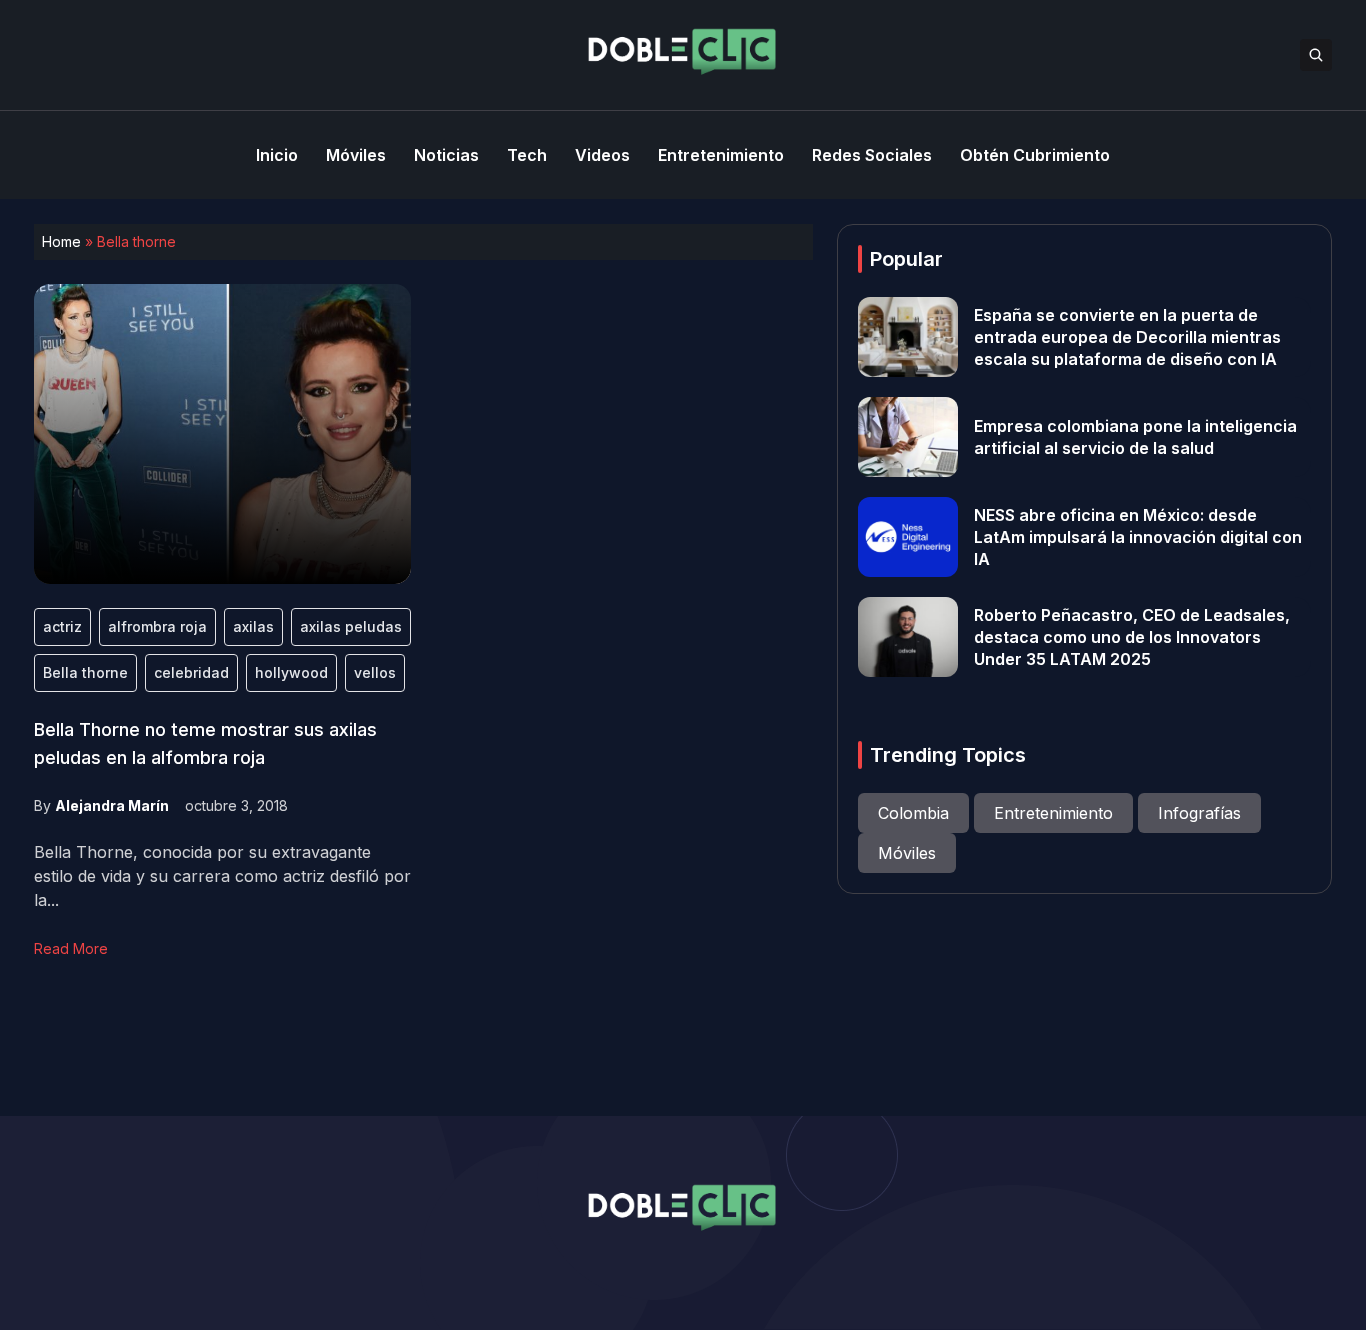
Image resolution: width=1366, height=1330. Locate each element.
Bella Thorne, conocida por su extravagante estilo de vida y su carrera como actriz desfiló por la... (222, 876)
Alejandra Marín (112, 805)
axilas (253, 626)
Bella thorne (85, 672)
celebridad (191, 672)
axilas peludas (351, 626)
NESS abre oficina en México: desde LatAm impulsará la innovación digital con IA (1138, 537)
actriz (62, 626)
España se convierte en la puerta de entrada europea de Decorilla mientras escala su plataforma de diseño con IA (1127, 337)
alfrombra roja (157, 626)
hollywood (291, 672)
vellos (375, 672)
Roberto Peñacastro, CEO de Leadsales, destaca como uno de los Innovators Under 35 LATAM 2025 (1132, 637)
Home (61, 241)
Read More (71, 948)
